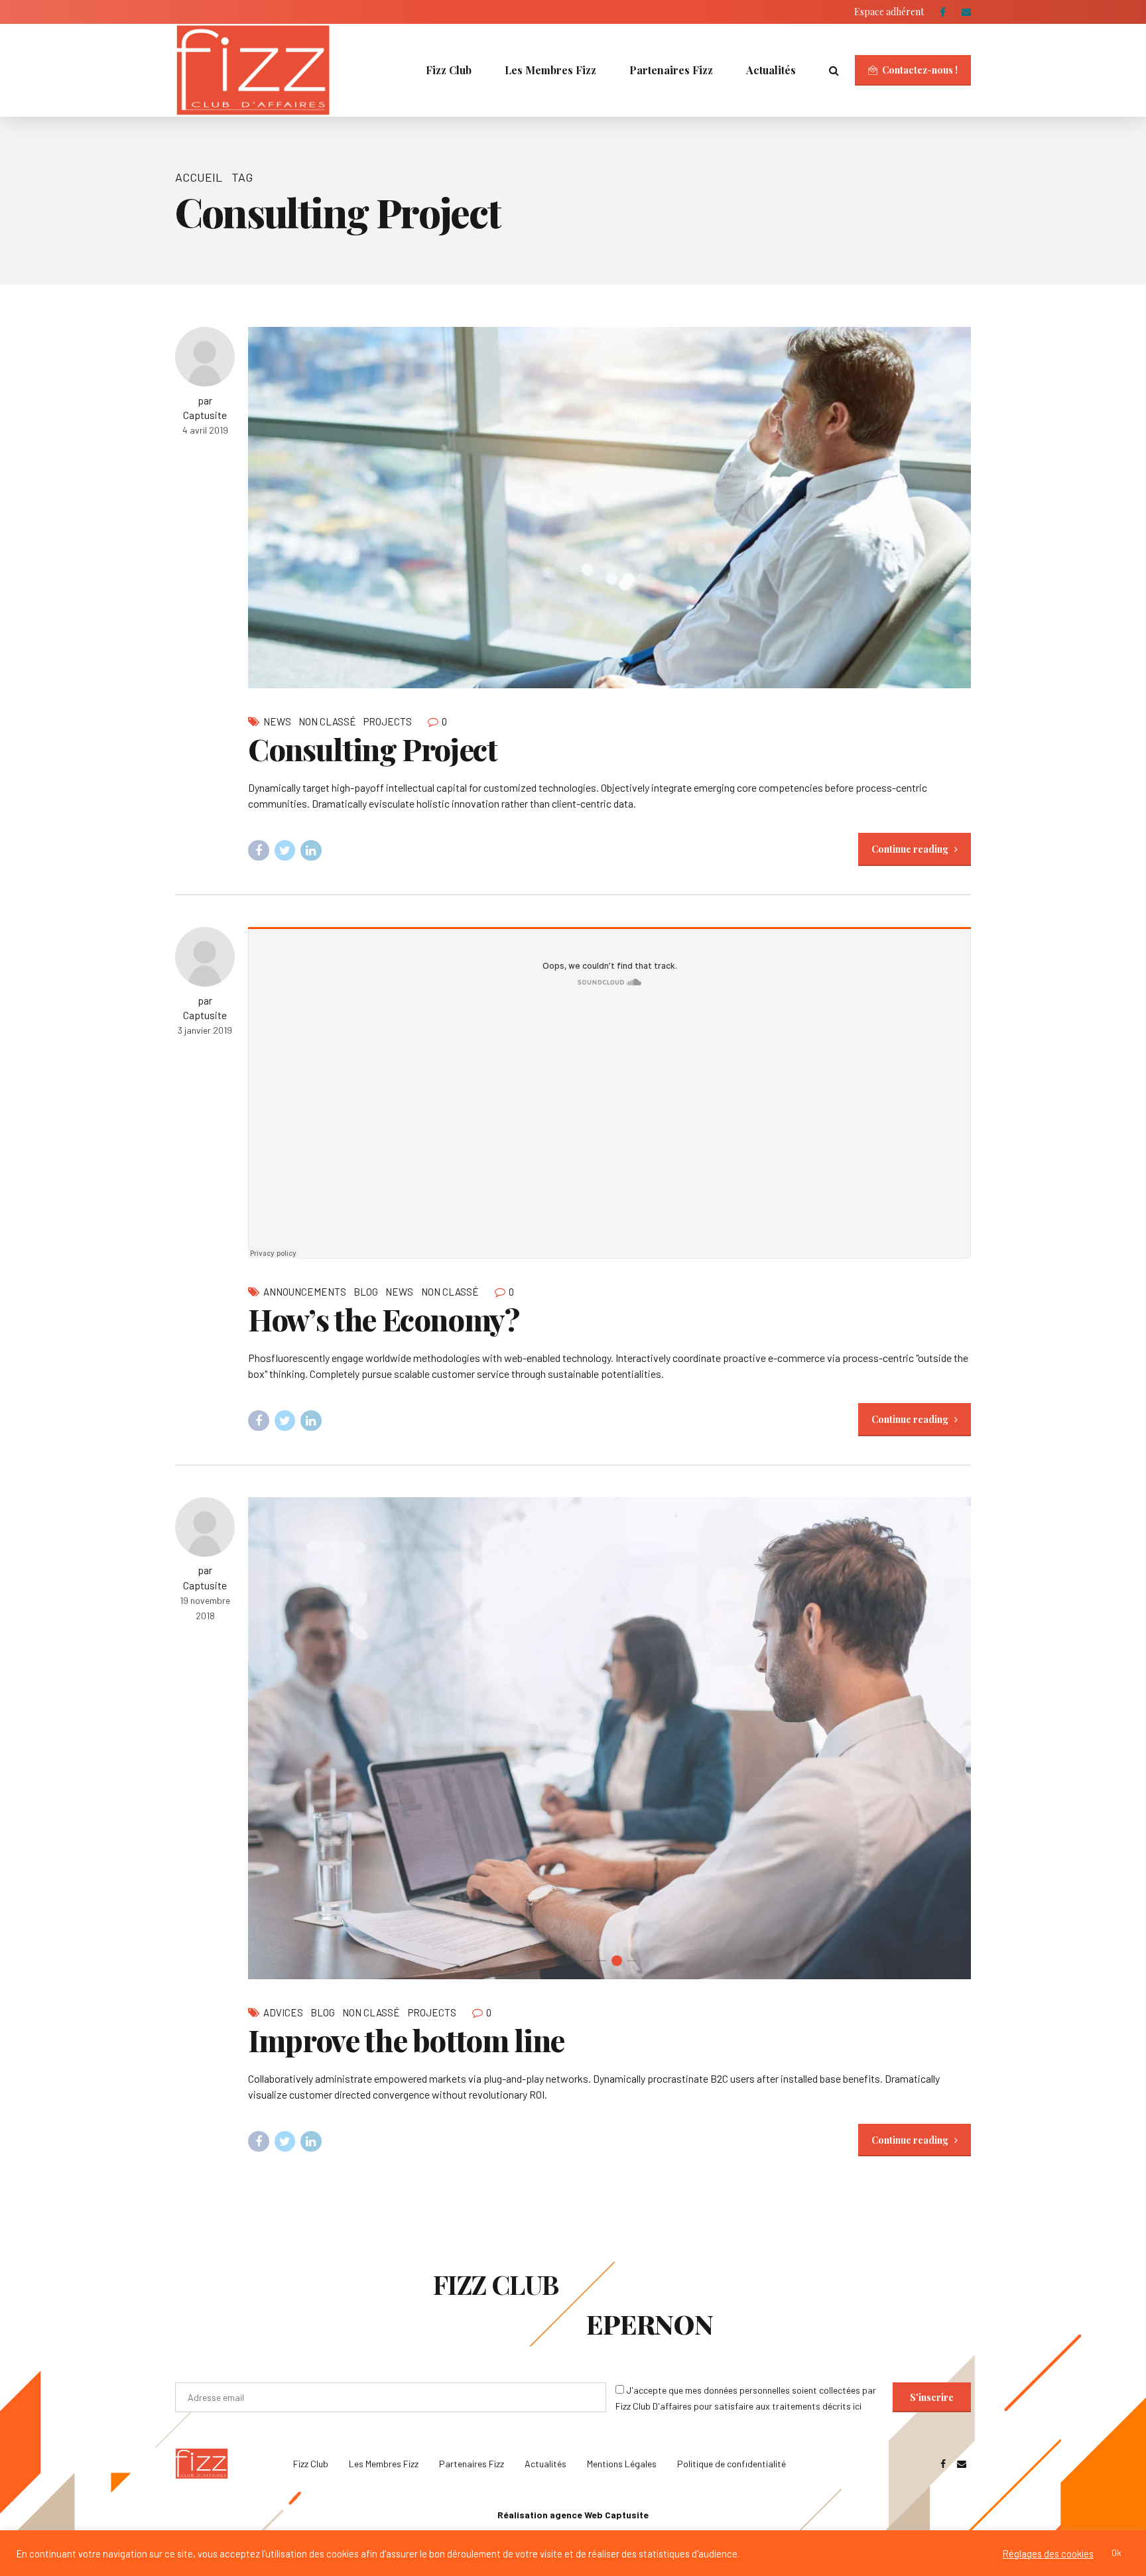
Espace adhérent (889, 12)
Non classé (327, 721)
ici (857, 2406)
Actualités (771, 70)
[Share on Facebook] (259, 851)
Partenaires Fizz (671, 70)
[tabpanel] (609, 1738)
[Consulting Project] (609, 508)
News (277, 721)
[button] (274, 1738)
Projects (388, 721)
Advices (283, 2012)
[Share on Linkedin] (311, 851)
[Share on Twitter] (285, 851)
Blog (366, 1292)
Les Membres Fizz (550, 70)
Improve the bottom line (406, 2040)
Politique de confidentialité (732, 2464)
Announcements (305, 1292)
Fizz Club (449, 70)
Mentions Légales (622, 2464)
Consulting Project (373, 749)
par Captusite (205, 407)
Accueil (199, 177)
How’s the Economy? (384, 1319)
